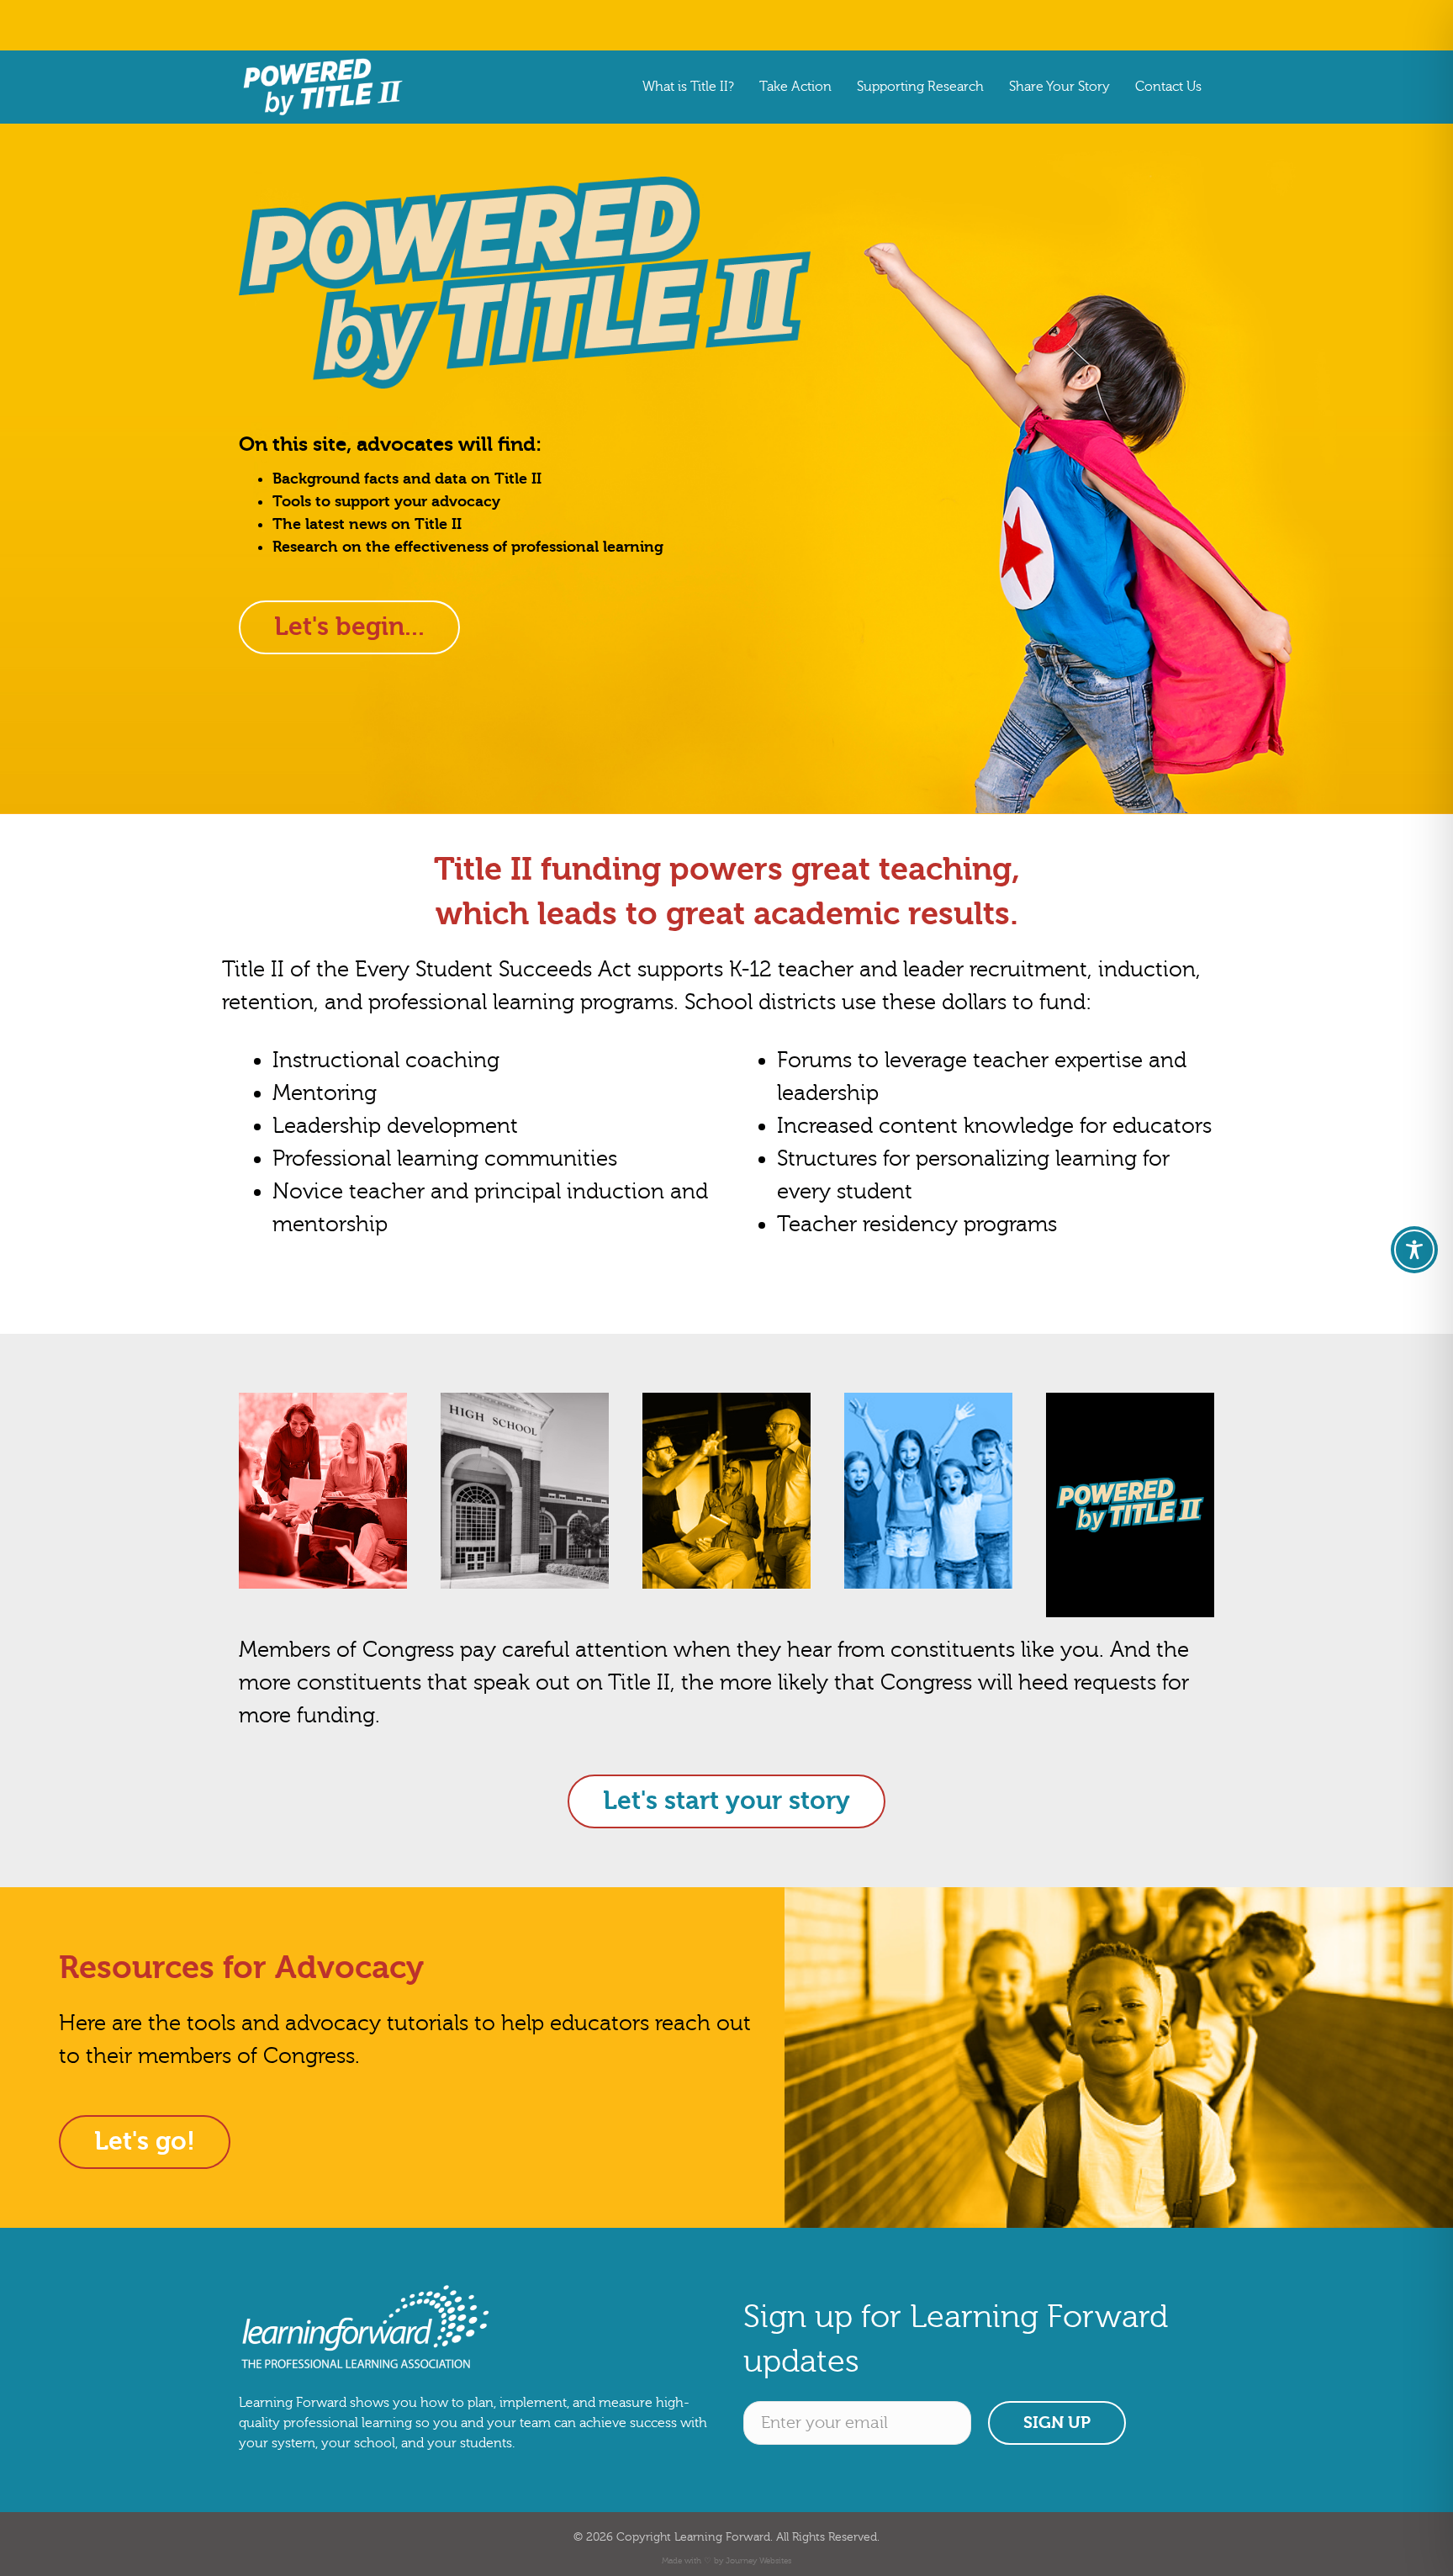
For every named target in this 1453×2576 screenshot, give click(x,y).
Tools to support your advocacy (386, 502)
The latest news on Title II (367, 524)
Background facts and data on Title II (407, 479)
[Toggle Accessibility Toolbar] (1414, 1250)
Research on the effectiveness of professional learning (468, 547)
